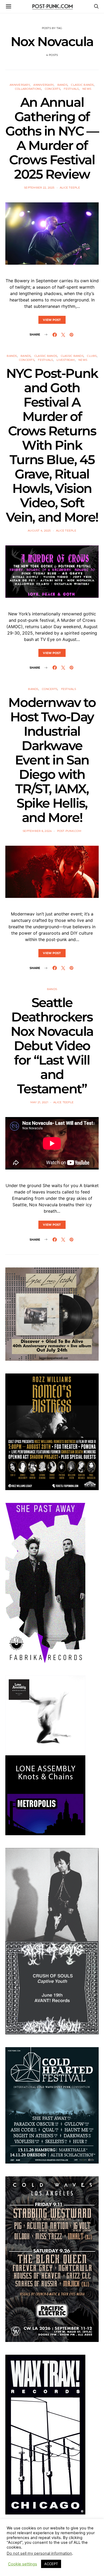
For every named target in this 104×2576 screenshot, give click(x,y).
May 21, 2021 (39, 1102)
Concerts (53, 89)
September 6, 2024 (37, 831)
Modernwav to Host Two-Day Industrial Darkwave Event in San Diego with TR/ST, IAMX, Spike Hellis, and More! (52, 760)
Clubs (92, 356)
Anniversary (20, 85)
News (87, 89)
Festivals (71, 89)
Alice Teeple (70, 188)
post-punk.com (69, 831)
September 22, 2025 (39, 188)
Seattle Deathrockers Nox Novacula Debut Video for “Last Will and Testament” (52, 1046)
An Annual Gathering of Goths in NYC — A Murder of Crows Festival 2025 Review (52, 138)
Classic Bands (82, 85)
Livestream (66, 360)
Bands (62, 85)
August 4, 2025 (39, 531)
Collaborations (28, 89)
